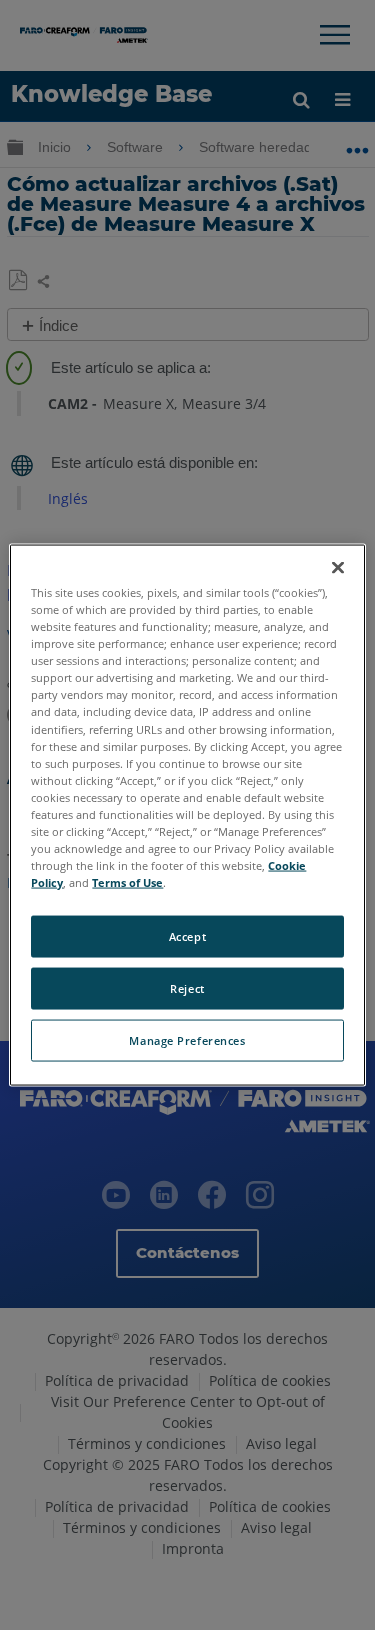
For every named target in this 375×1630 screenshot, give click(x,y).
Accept (187, 936)
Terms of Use (127, 882)
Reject (187, 988)
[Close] (338, 568)
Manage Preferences (187, 1040)
